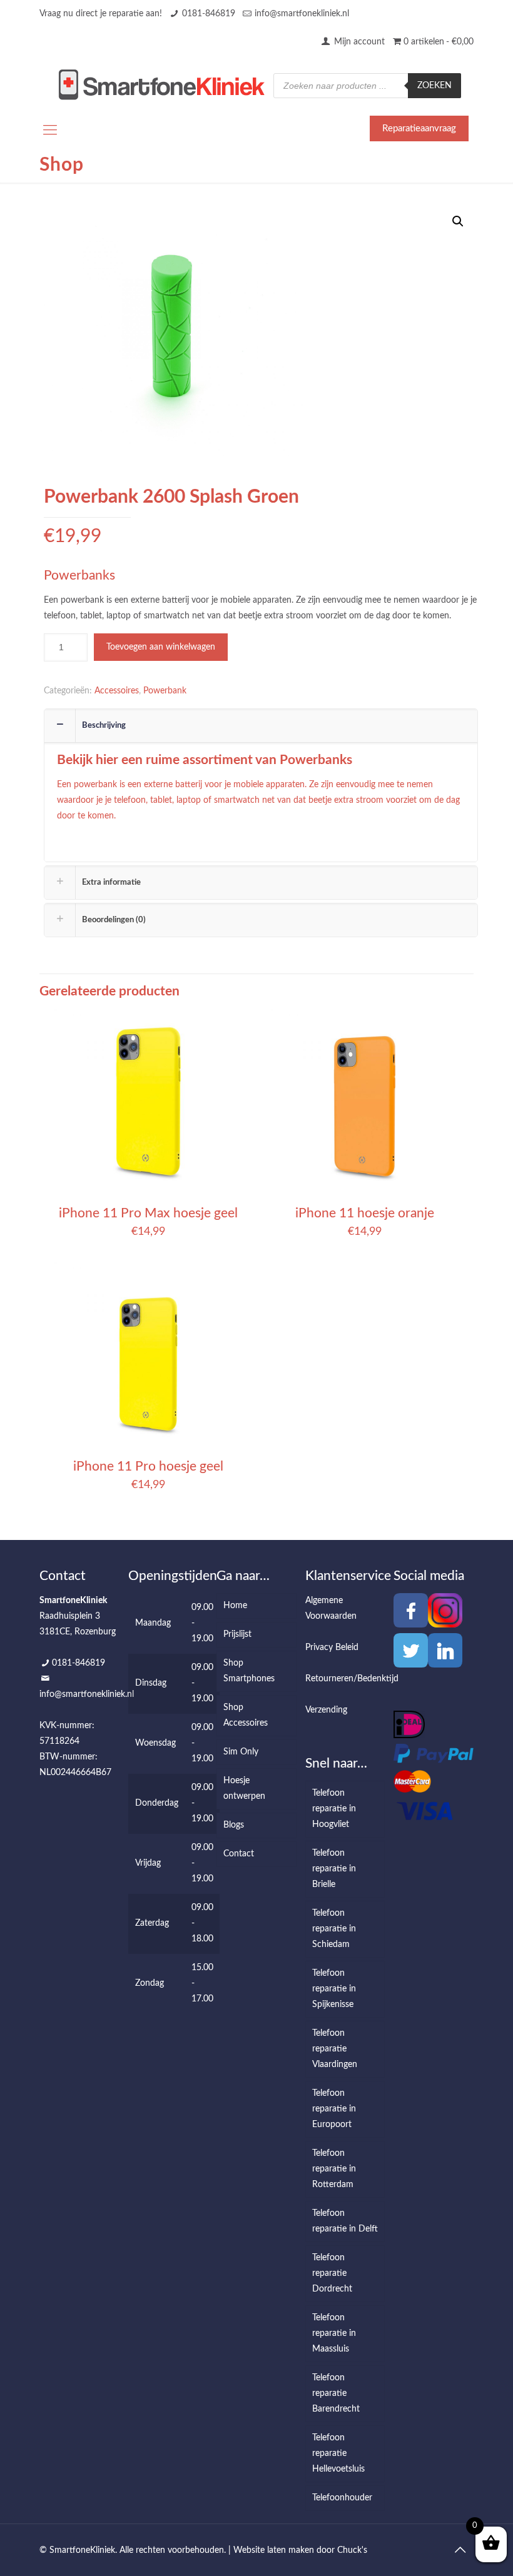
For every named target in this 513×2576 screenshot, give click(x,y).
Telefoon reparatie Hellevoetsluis (338, 2453)
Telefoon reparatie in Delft (345, 2221)
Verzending (326, 1710)
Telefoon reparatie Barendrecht (336, 2393)
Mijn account (358, 42)
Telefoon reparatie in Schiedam (334, 1929)
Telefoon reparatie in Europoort (334, 2109)
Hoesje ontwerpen (244, 1789)
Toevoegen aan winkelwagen (161, 647)
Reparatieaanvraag (419, 128)
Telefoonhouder (342, 2498)
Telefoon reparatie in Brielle (334, 1869)
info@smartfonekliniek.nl (302, 14)
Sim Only (241, 1752)
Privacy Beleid (332, 1648)
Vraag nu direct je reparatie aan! (101, 14)
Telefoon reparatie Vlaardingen (335, 2049)
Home (235, 1606)
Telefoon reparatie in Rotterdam (334, 2169)
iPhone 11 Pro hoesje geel (148, 1467)
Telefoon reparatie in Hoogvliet (334, 1809)
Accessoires (117, 691)
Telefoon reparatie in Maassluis (334, 2333)
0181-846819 (209, 14)
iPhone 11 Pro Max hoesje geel (148, 1213)
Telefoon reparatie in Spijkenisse (334, 1989)
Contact (239, 1854)
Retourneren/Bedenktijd (352, 1679)
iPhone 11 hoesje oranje (365, 1213)
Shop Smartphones (249, 1671)
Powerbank (165, 691)
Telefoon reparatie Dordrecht (332, 2273)
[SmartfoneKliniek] (161, 84)
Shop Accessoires (246, 1715)
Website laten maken (274, 2550)
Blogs (234, 1825)
